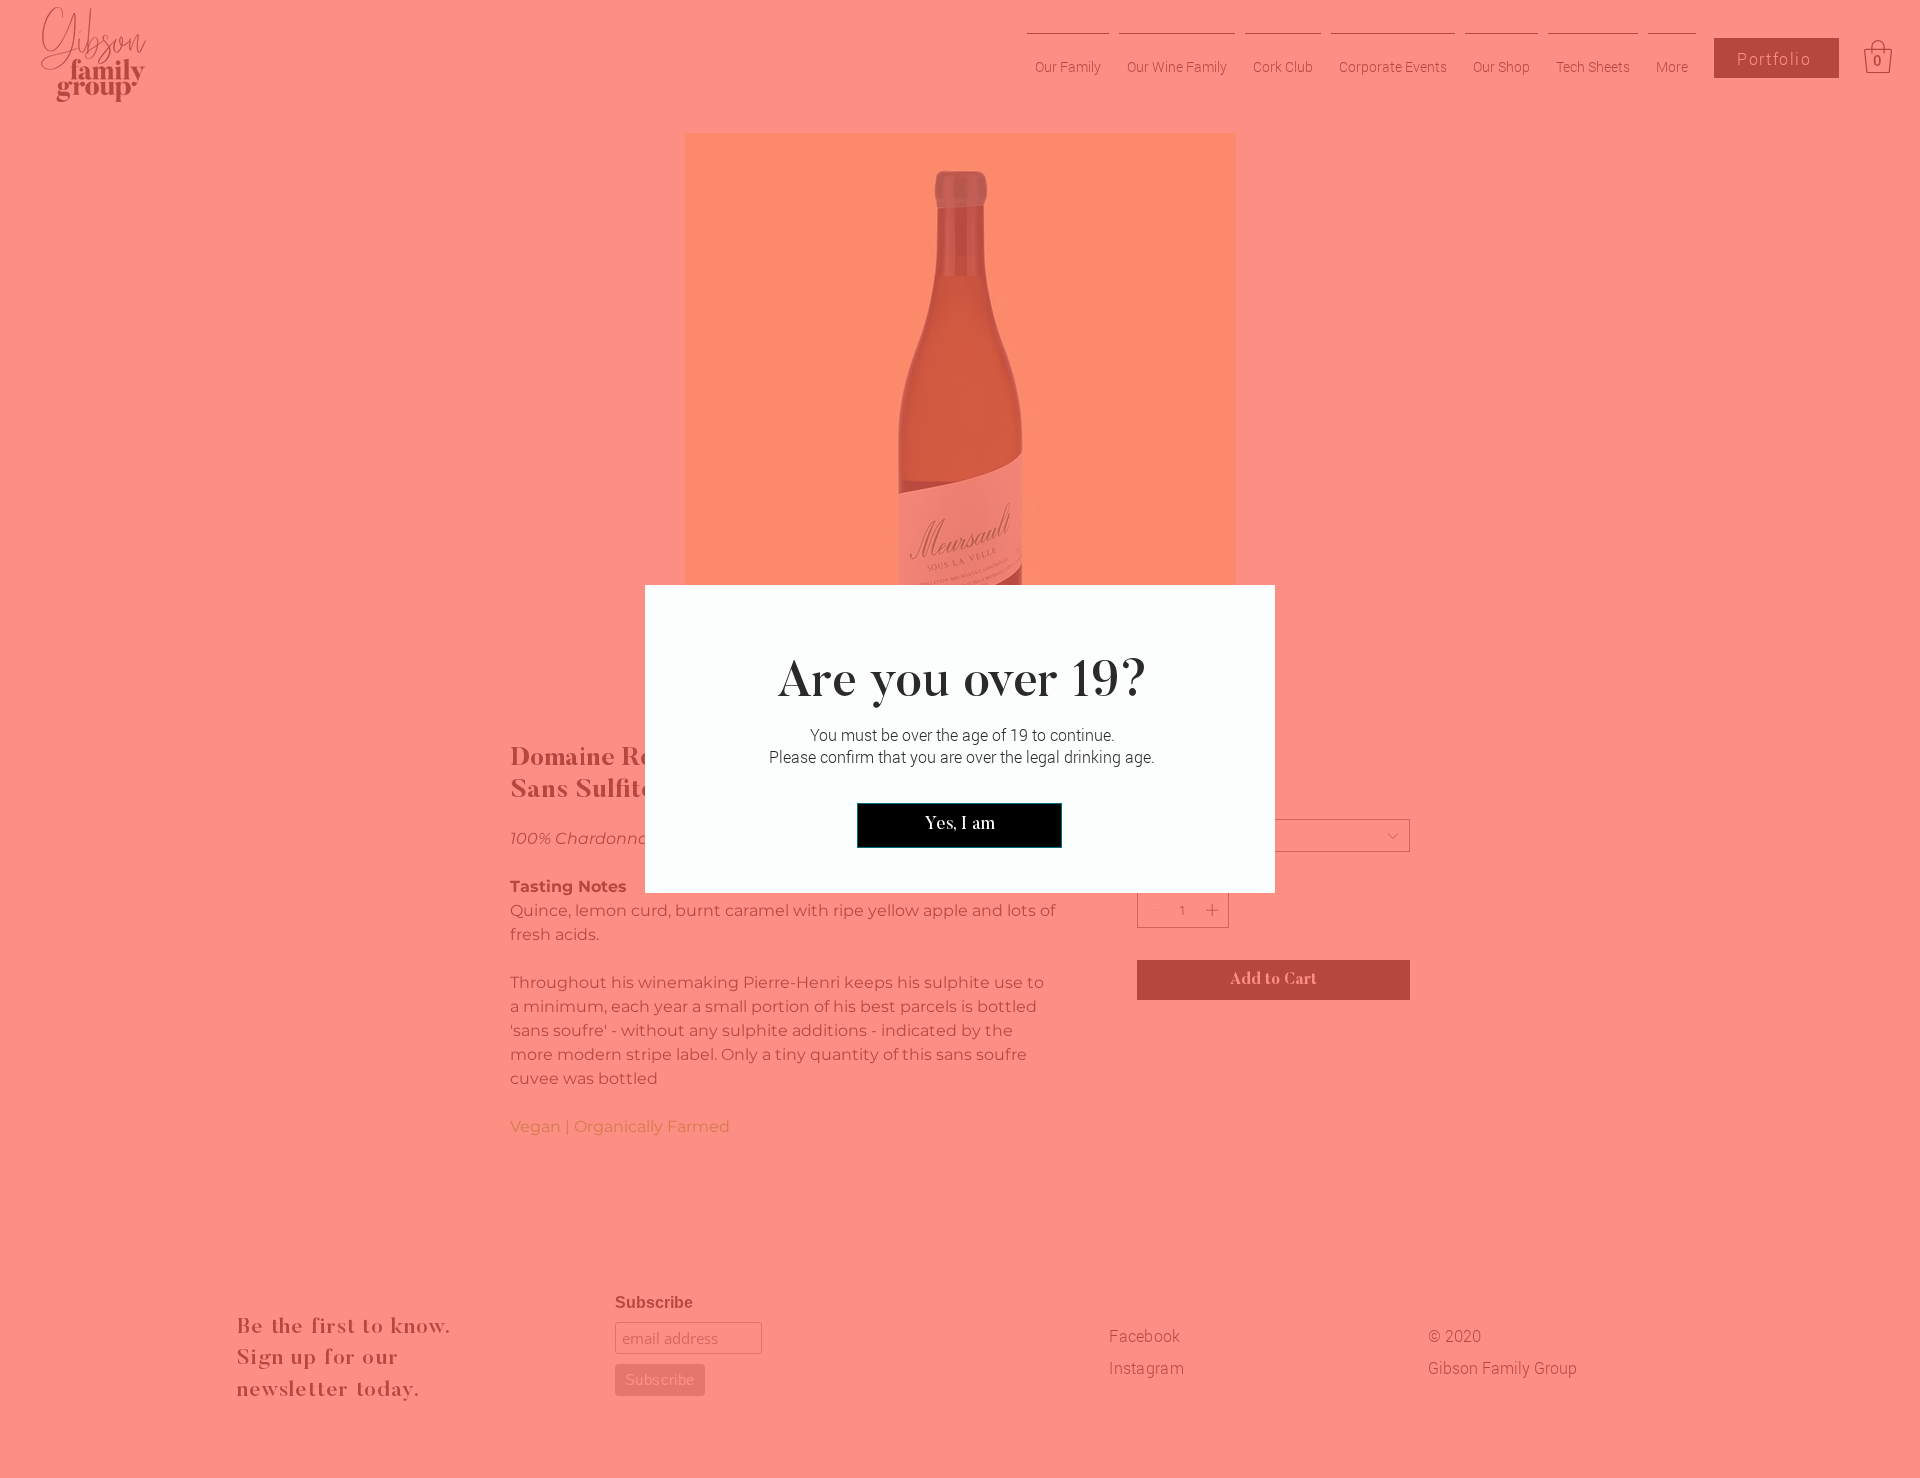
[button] (959, 825)
